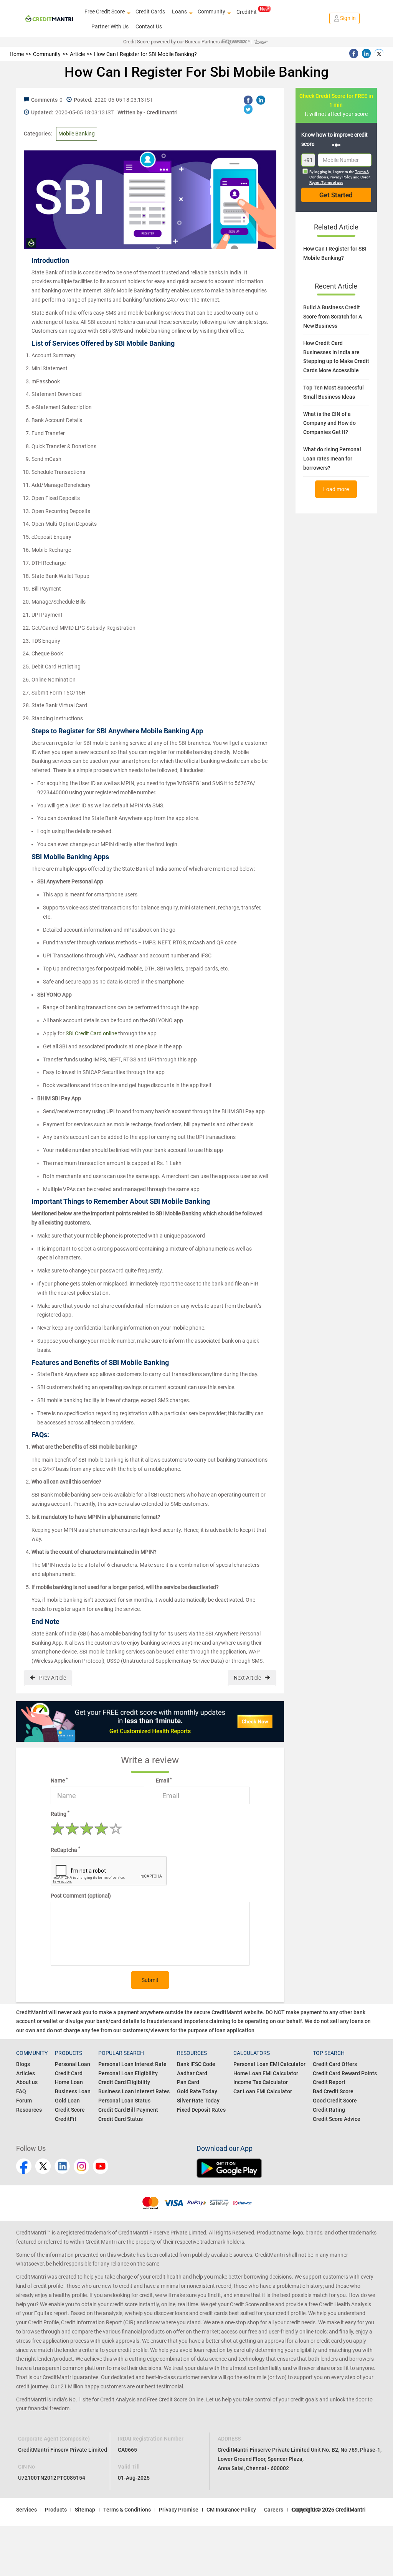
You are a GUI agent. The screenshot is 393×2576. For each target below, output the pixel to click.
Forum (24, 2101)
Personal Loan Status (124, 2101)
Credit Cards (150, 12)
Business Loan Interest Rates (134, 2091)
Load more (336, 489)
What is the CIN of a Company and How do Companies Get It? (329, 423)
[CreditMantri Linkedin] (62, 2166)
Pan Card (188, 2082)
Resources (29, 2110)
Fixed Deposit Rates (201, 2110)
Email (164, 1780)
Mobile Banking (77, 134)
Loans (179, 12)
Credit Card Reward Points (345, 2073)
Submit (150, 1980)
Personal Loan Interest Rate (132, 2064)
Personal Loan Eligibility (128, 2073)
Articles (26, 2073)
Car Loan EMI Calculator (263, 2091)
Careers (274, 2510)
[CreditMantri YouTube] (101, 2166)
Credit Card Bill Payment (128, 2110)
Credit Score (70, 2110)
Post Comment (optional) (81, 1896)
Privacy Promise (179, 2510)
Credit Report (329, 2082)
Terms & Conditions (127, 2510)
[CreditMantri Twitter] (43, 2166)
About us (27, 2082)
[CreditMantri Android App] (287, 2168)
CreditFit (247, 12)
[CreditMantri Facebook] (24, 2166)
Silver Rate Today (198, 2101)
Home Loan (69, 2082)
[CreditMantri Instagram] (81, 2166)
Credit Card (69, 2073)
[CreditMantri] (49, 18)
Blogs (23, 2064)
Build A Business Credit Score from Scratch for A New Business (333, 317)
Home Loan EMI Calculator (266, 2073)
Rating (60, 1814)
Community (211, 12)
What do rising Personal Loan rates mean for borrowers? (332, 459)
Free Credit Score (105, 12)
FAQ (21, 2091)
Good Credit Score (335, 2101)
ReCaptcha (65, 1850)
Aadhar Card (192, 2073)
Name (59, 1780)
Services (26, 2510)
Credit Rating (329, 2110)
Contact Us (149, 26)
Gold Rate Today (197, 2091)
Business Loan (73, 2091)
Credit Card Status (121, 2119)
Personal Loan (73, 2064)
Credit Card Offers (335, 2064)
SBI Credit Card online (91, 1033)
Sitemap (85, 2510)
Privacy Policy (341, 177)
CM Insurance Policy (231, 2510)
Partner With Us (110, 26)
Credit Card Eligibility (124, 2082)
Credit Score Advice (337, 2119)
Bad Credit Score (333, 2091)
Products (56, 2510)
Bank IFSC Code (196, 2064)
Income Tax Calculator (261, 2082)
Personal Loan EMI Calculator (269, 2064)
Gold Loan (67, 2101)
